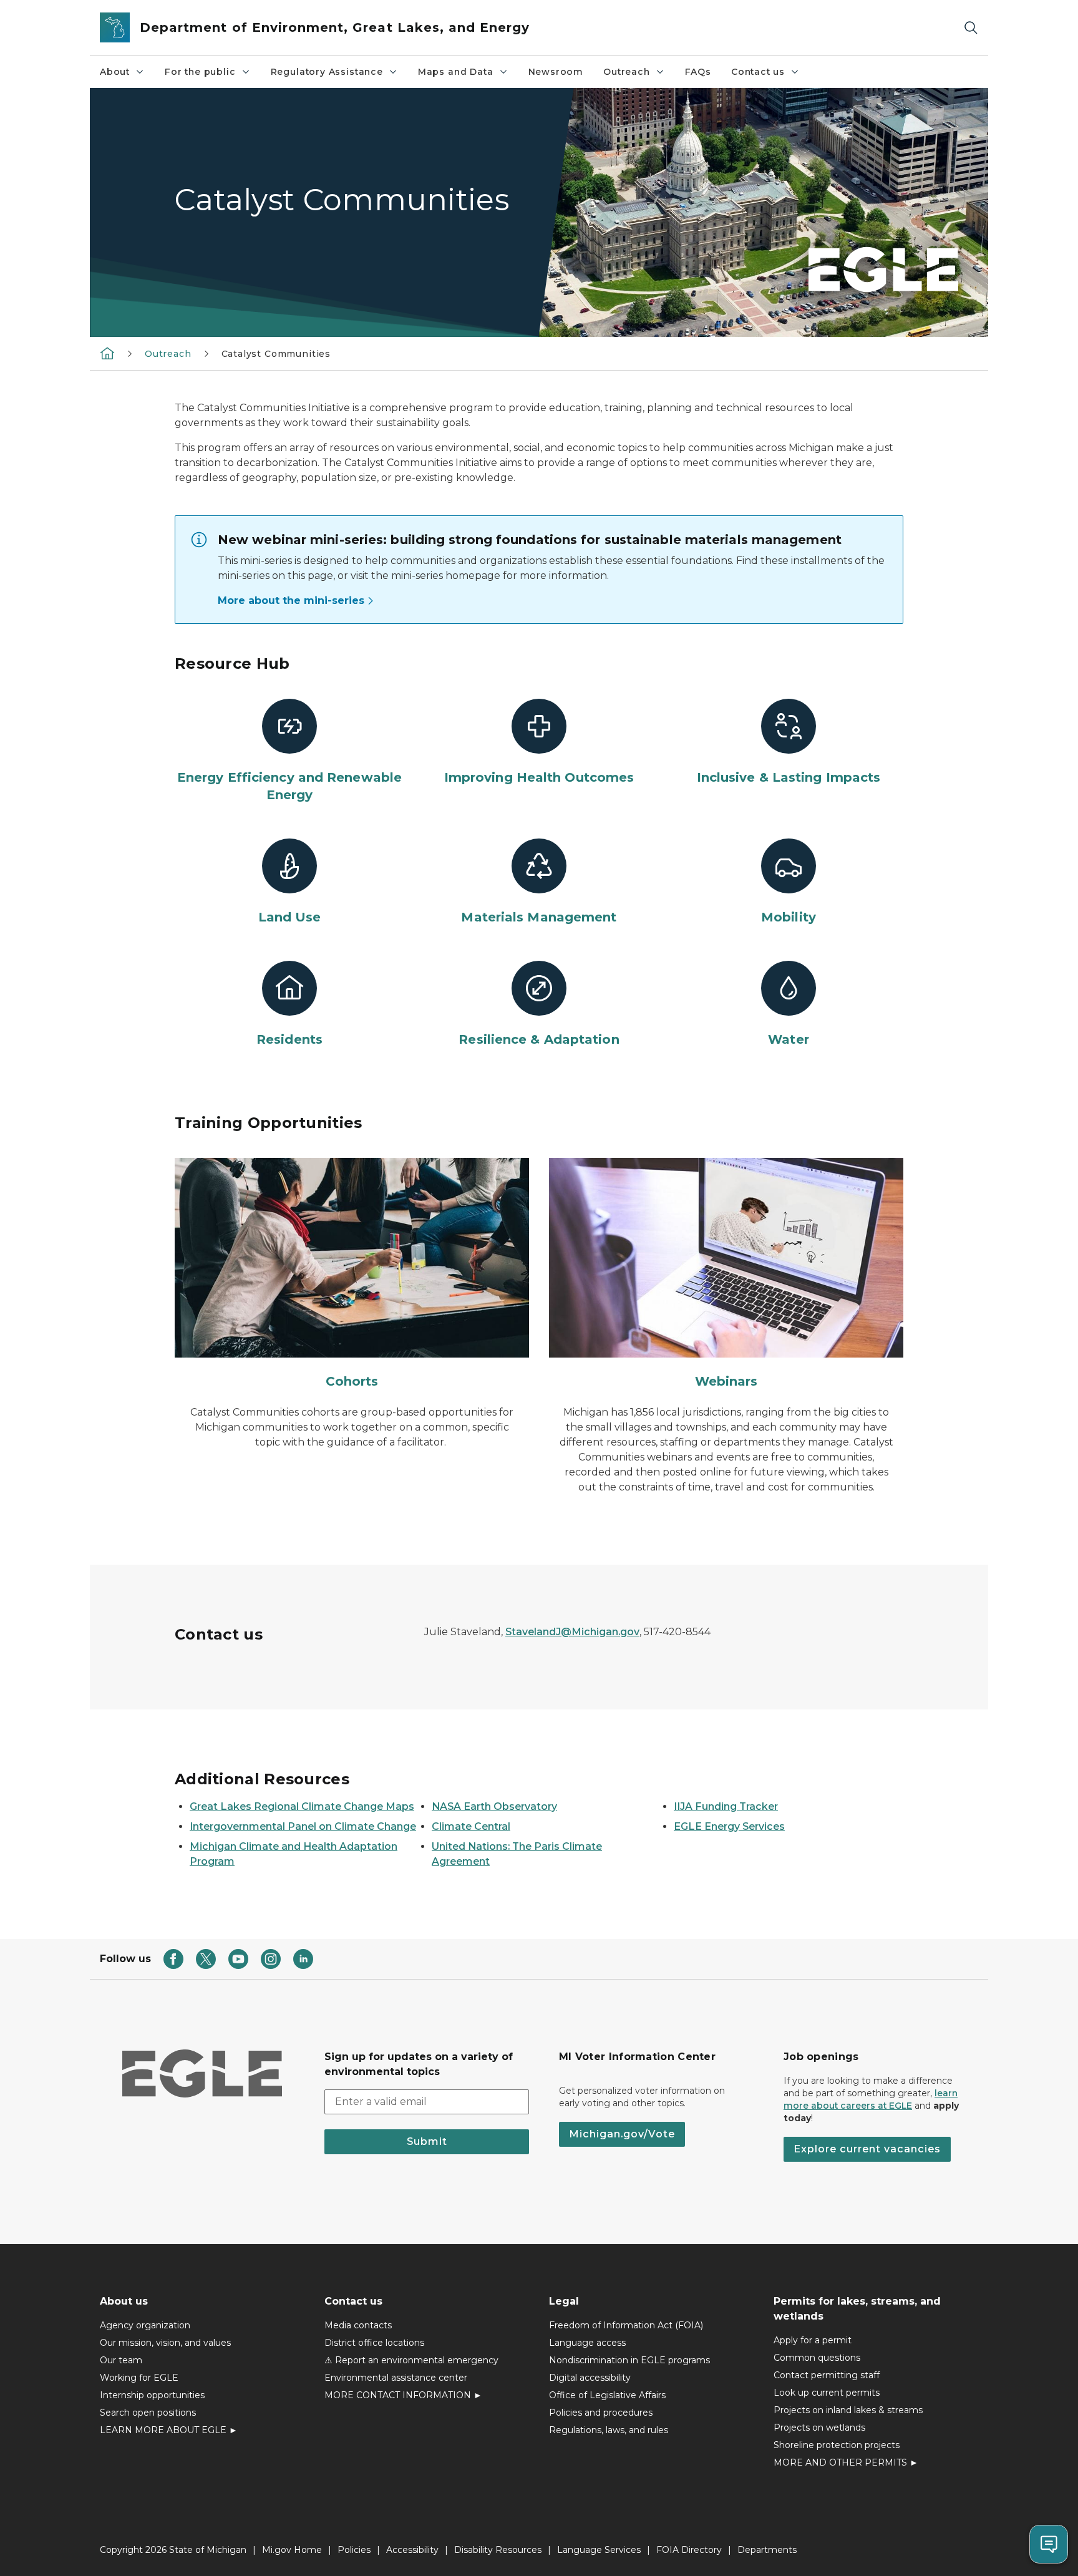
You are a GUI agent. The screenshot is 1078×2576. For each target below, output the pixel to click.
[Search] (971, 28)
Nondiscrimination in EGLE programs (629, 2360)
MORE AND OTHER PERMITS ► (846, 2462)
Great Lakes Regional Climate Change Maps (302, 1806)
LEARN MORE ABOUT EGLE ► (169, 2430)
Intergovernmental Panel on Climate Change (303, 1826)
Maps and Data (456, 72)
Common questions (817, 2358)
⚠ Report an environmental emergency (411, 2360)
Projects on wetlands (819, 2428)
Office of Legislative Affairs (607, 2395)
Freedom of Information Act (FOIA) (626, 2325)
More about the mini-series (291, 600)
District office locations (374, 2343)
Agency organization (145, 2325)
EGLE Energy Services (729, 1826)
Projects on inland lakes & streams (848, 2410)
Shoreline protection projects (837, 2445)
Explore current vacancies (867, 2149)
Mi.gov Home (292, 2550)
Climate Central (471, 1826)
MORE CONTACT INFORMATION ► (403, 2395)
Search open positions (148, 2413)
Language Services (599, 2550)
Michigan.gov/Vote (622, 2134)
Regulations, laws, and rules (609, 2430)
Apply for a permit (813, 2340)
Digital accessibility (590, 2378)
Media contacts (358, 2325)
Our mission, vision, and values (165, 2343)
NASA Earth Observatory (494, 1806)
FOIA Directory (689, 2550)
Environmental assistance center (396, 2378)
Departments (767, 2550)
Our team (121, 2360)
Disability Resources (498, 2550)
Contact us (758, 72)
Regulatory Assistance (327, 72)
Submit (427, 2141)
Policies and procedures (601, 2413)
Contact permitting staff (827, 2375)
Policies (354, 2550)
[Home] (107, 353)
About (115, 72)
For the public (200, 72)
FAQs (698, 72)
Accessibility (412, 2550)
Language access (587, 2343)
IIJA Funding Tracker (726, 1806)
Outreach (627, 72)
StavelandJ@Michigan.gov (572, 1632)
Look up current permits (827, 2393)
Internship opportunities (152, 2395)
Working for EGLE (139, 2378)
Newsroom (556, 72)
